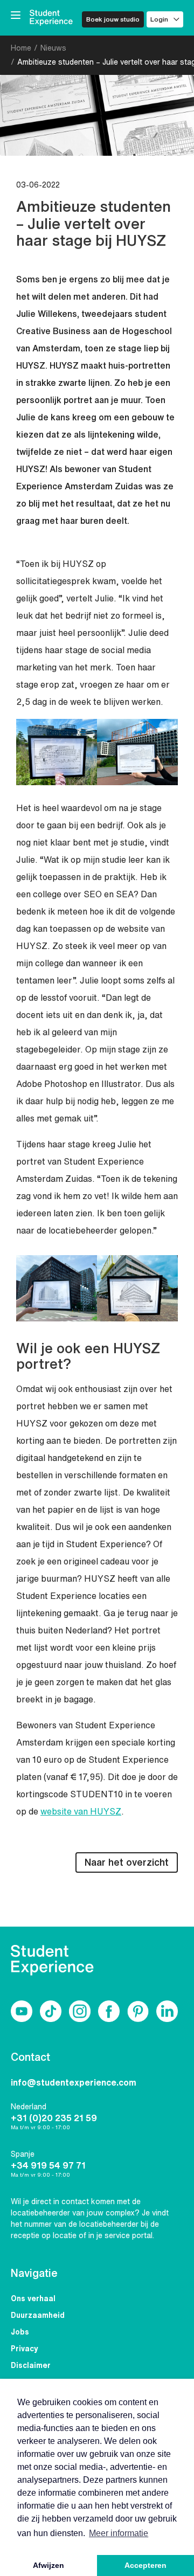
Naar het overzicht (127, 1862)
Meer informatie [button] (119, 2533)
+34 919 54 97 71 (48, 2165)
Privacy (25, 2349)
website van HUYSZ (81, 1811)
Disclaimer (31, 2365)
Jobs (20, 2332)
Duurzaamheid (38, 2315)
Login (159, 19)
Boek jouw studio (113, 19)
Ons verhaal (33, 2298)
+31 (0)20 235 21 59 (54, 2118)
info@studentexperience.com (74, 2082)
